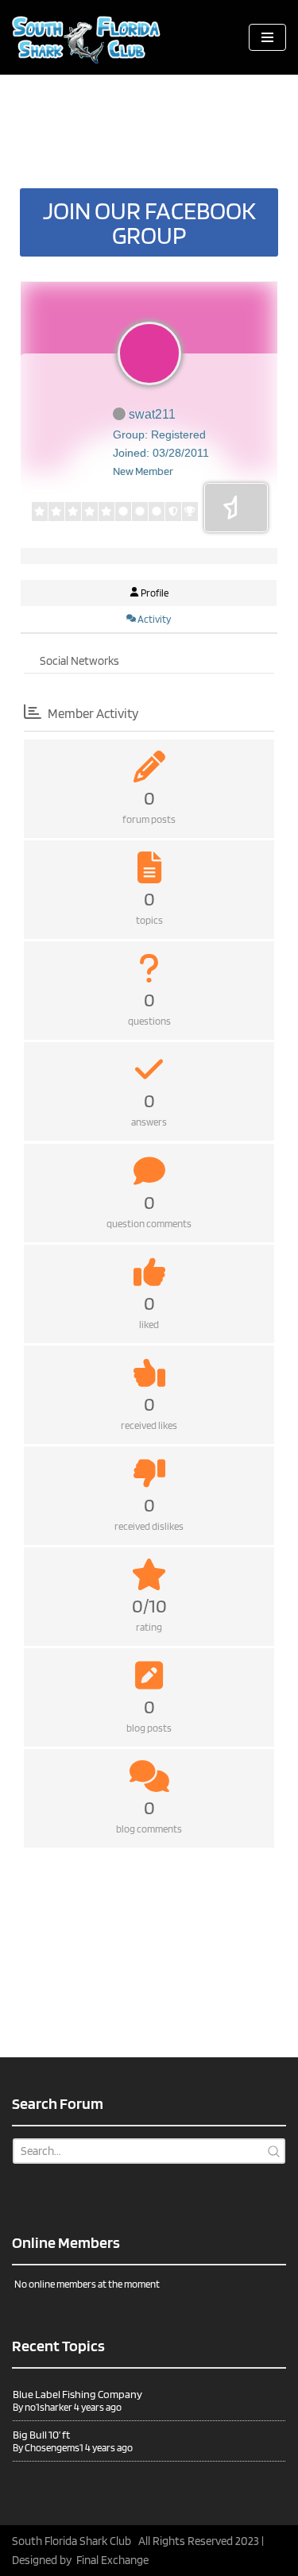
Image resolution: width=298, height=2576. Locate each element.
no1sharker (48, 2407)
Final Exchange (112, 2560)
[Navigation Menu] (267, 37)
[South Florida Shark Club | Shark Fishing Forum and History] (91, 37)
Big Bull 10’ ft (41, 2435)
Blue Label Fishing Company (77, 2394)
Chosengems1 (54, 2448)
